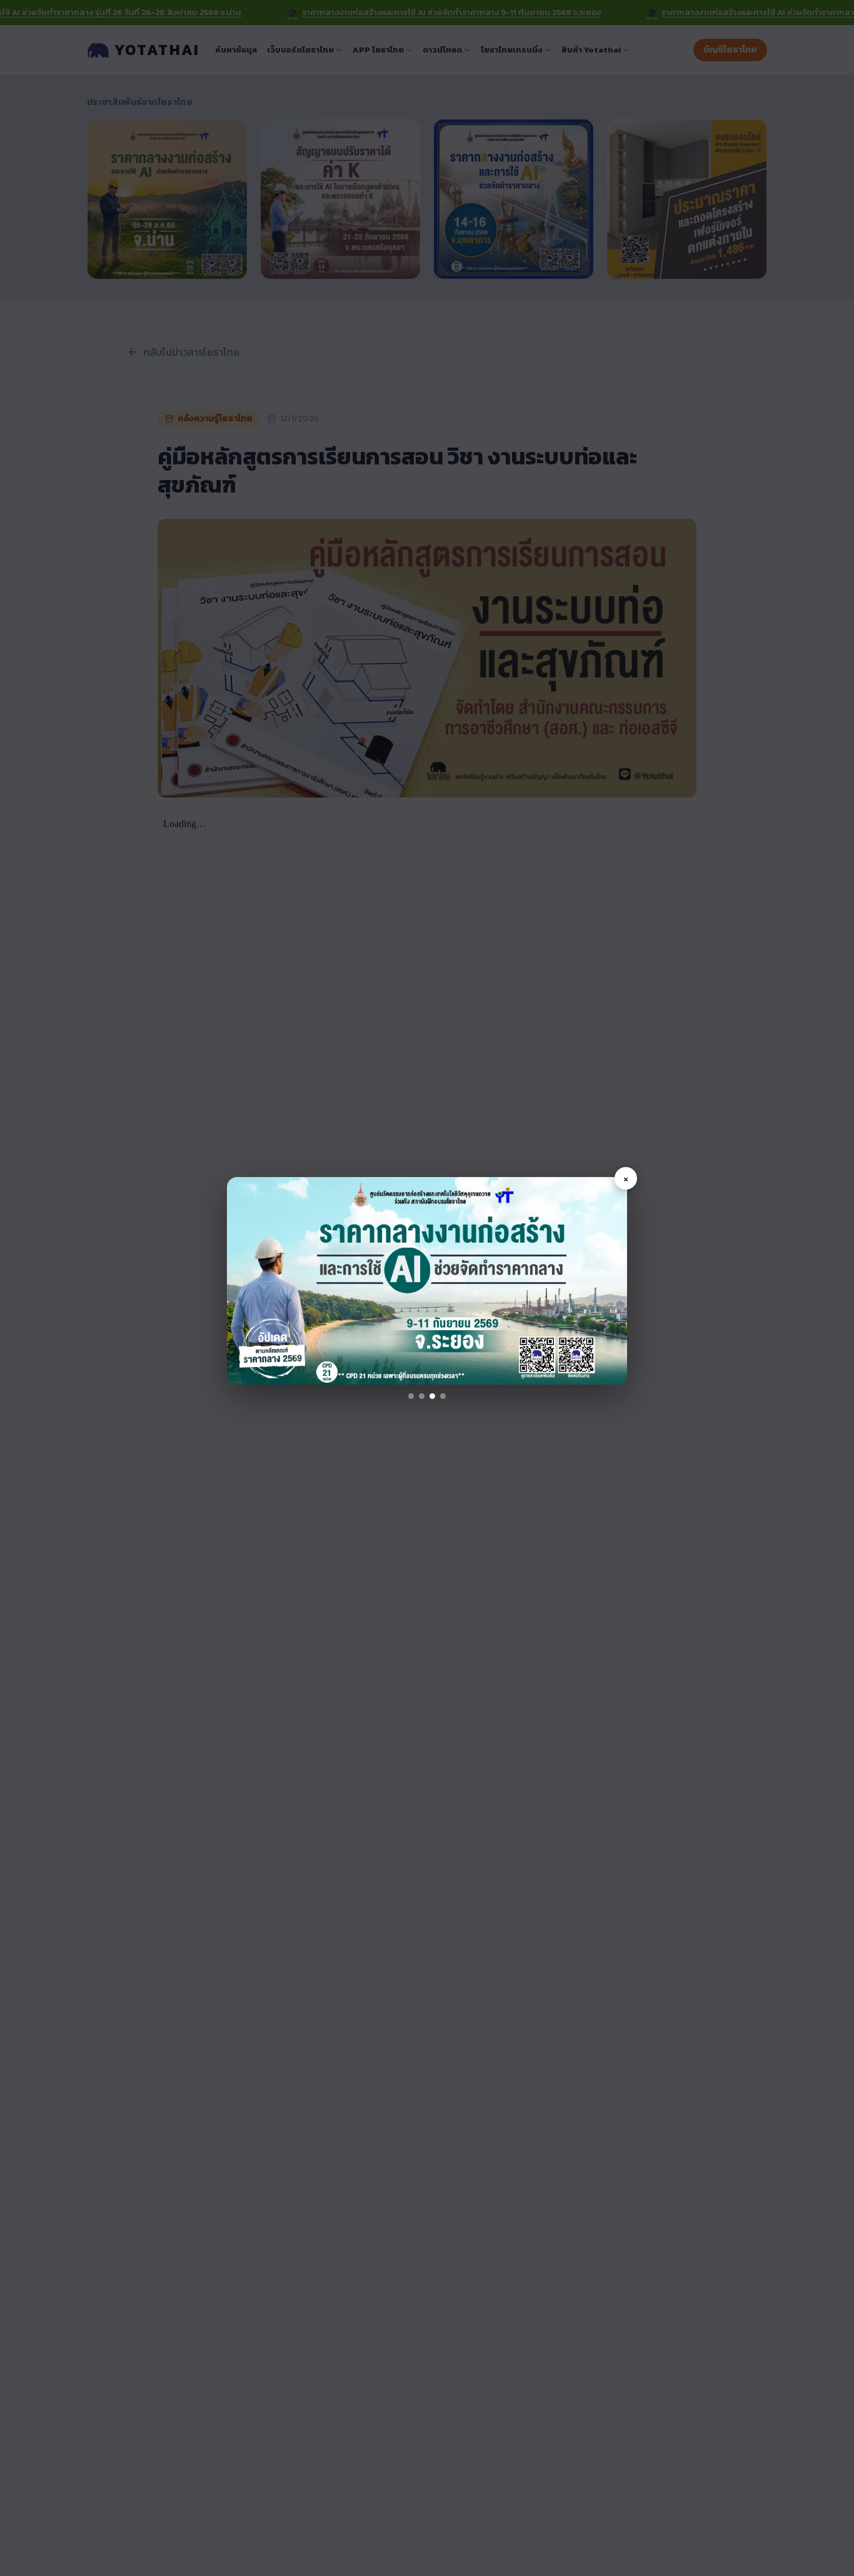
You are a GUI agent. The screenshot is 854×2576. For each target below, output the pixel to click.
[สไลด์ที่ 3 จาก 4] (432, 1396)
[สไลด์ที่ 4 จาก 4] (443, 1396)
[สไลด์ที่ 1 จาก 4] (411, 1396)
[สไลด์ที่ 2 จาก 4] (422, 1396)
